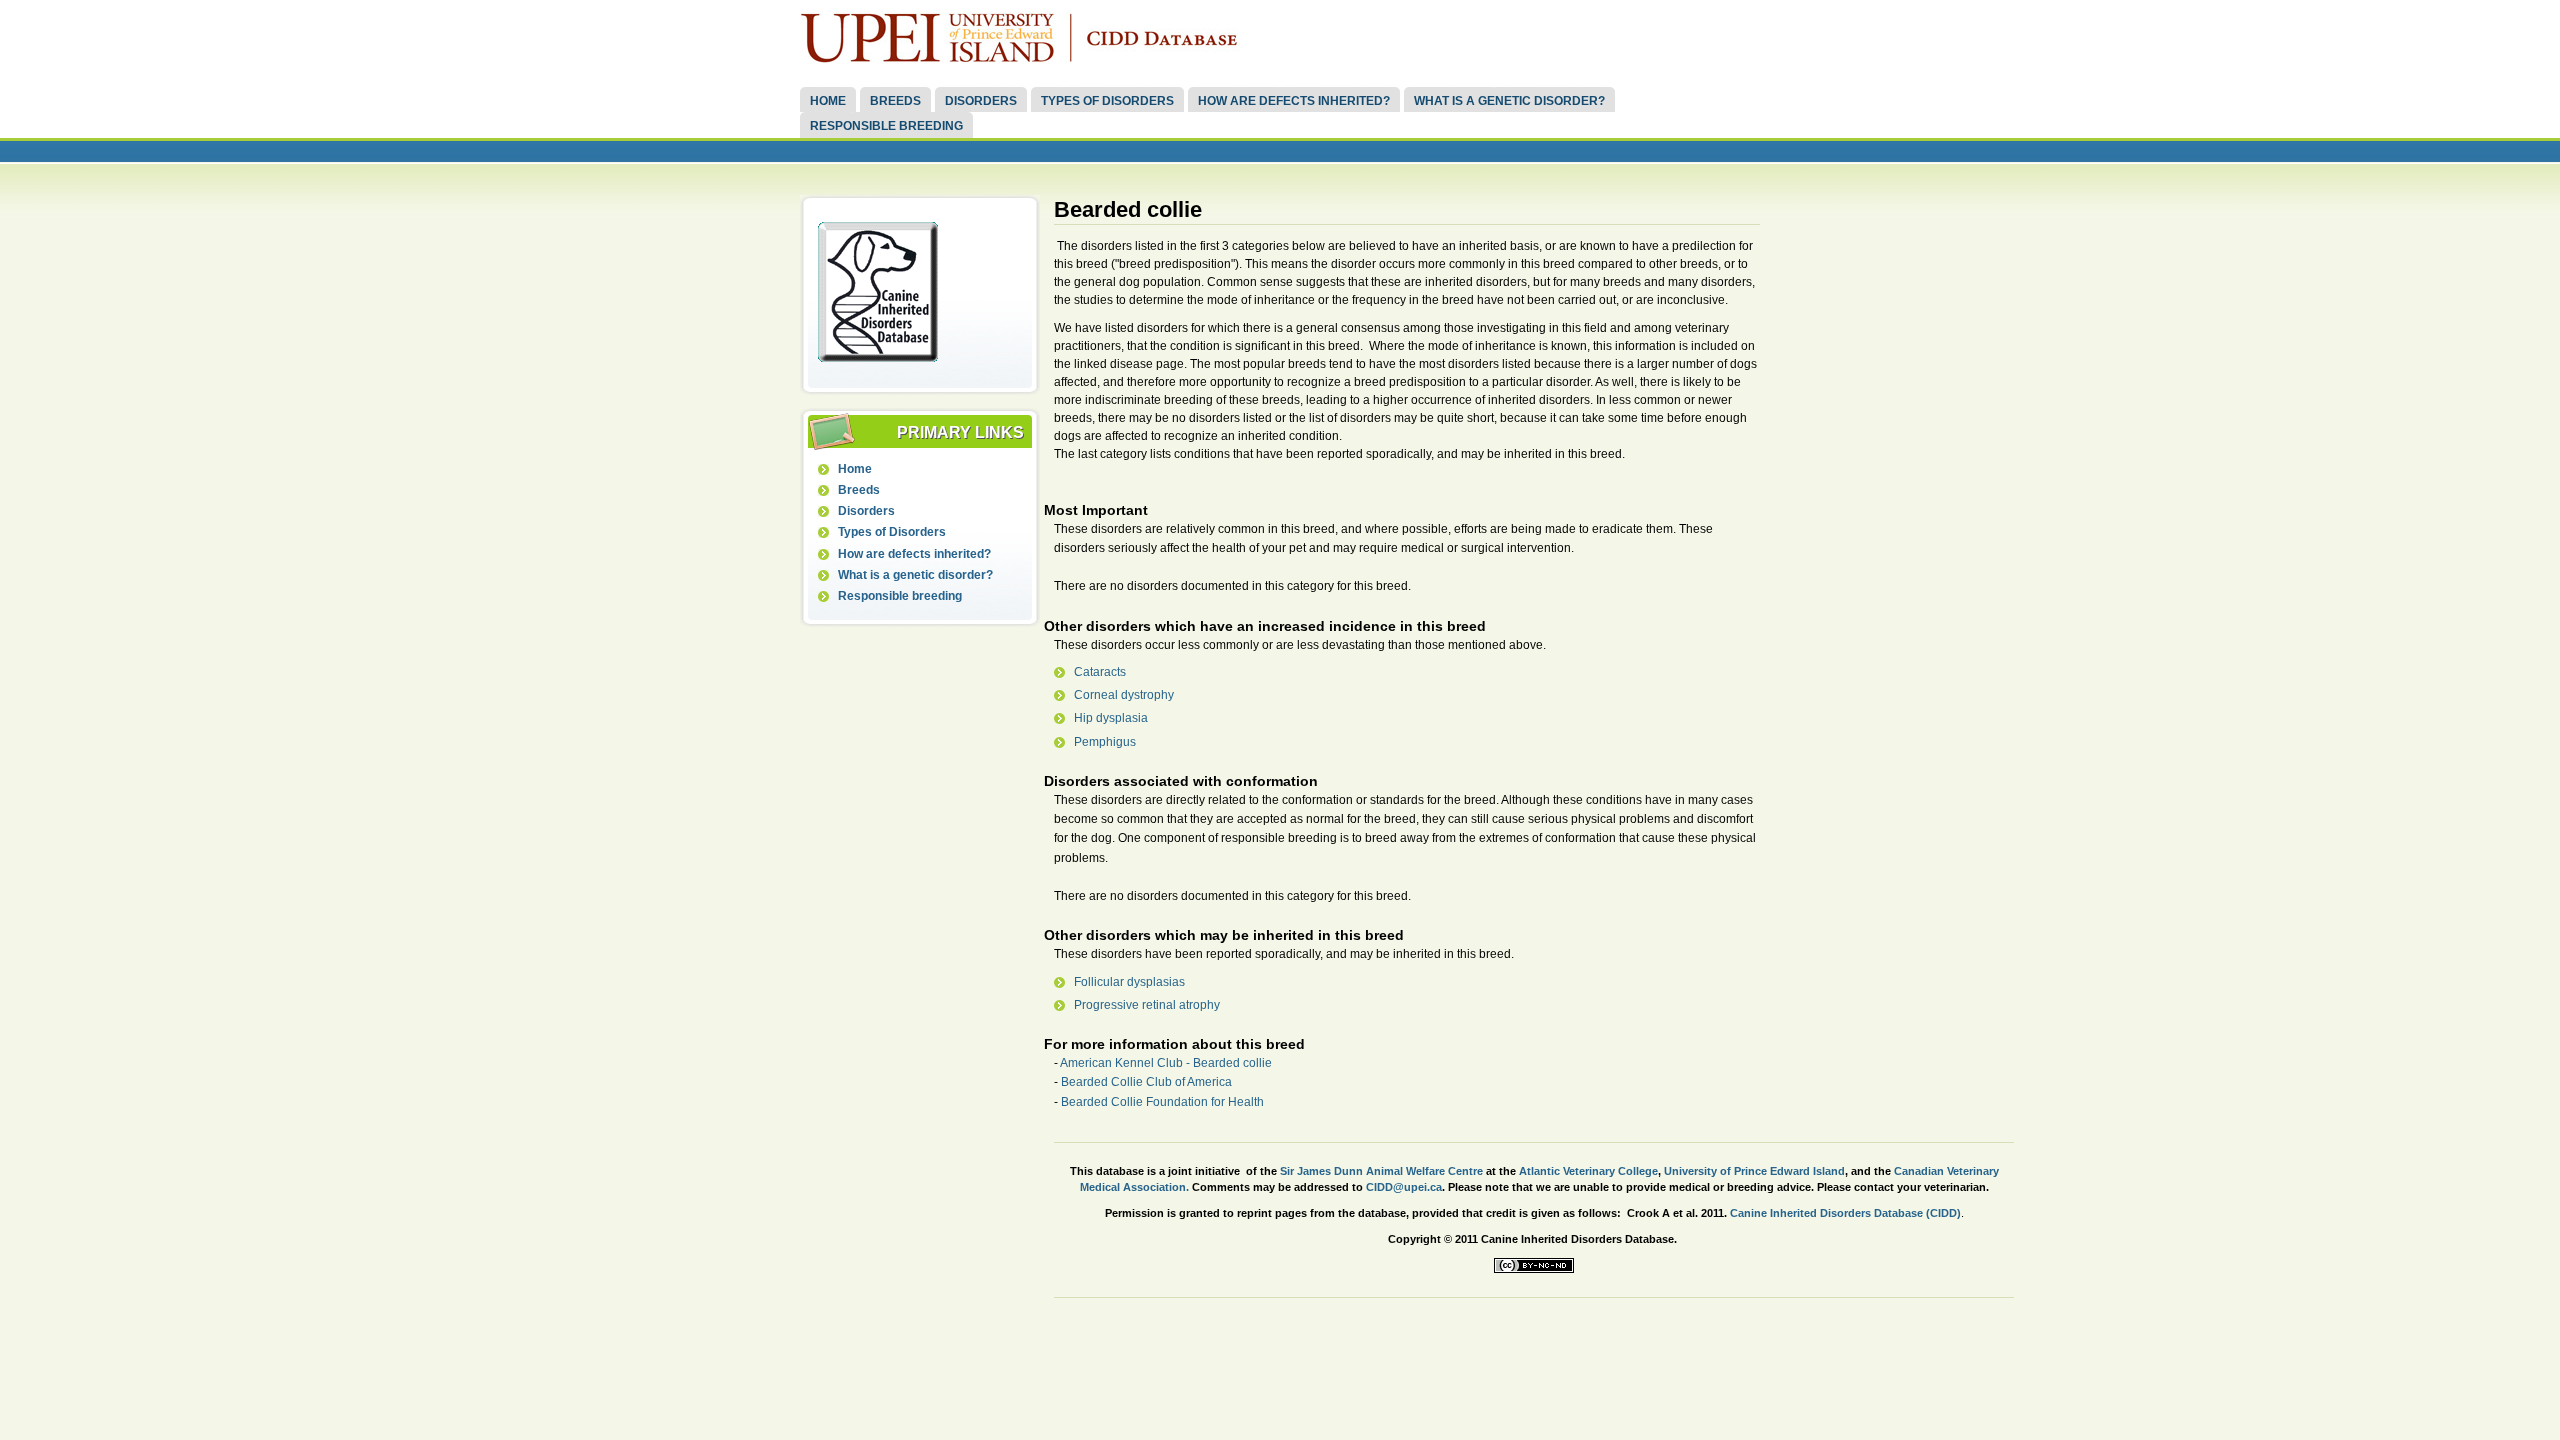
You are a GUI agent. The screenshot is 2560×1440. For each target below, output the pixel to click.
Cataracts (1100, 672)
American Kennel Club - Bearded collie (1166, 1063)
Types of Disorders (1107, 101)
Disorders (981, 101)
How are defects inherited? (1294, 101)
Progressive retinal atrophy (1147, 1005)
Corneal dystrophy (1124, 695)
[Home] (1025, 59)
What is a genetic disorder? (1509, 101)
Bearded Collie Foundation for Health (1162, 1102)
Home (828, 101)
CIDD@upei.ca (1404, 1187)
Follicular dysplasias (1129, 982)
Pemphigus (1105, 742)
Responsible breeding (886, 126)
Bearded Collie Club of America (1146, 1082)
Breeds (895, 101)
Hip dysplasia (1111, 718)
